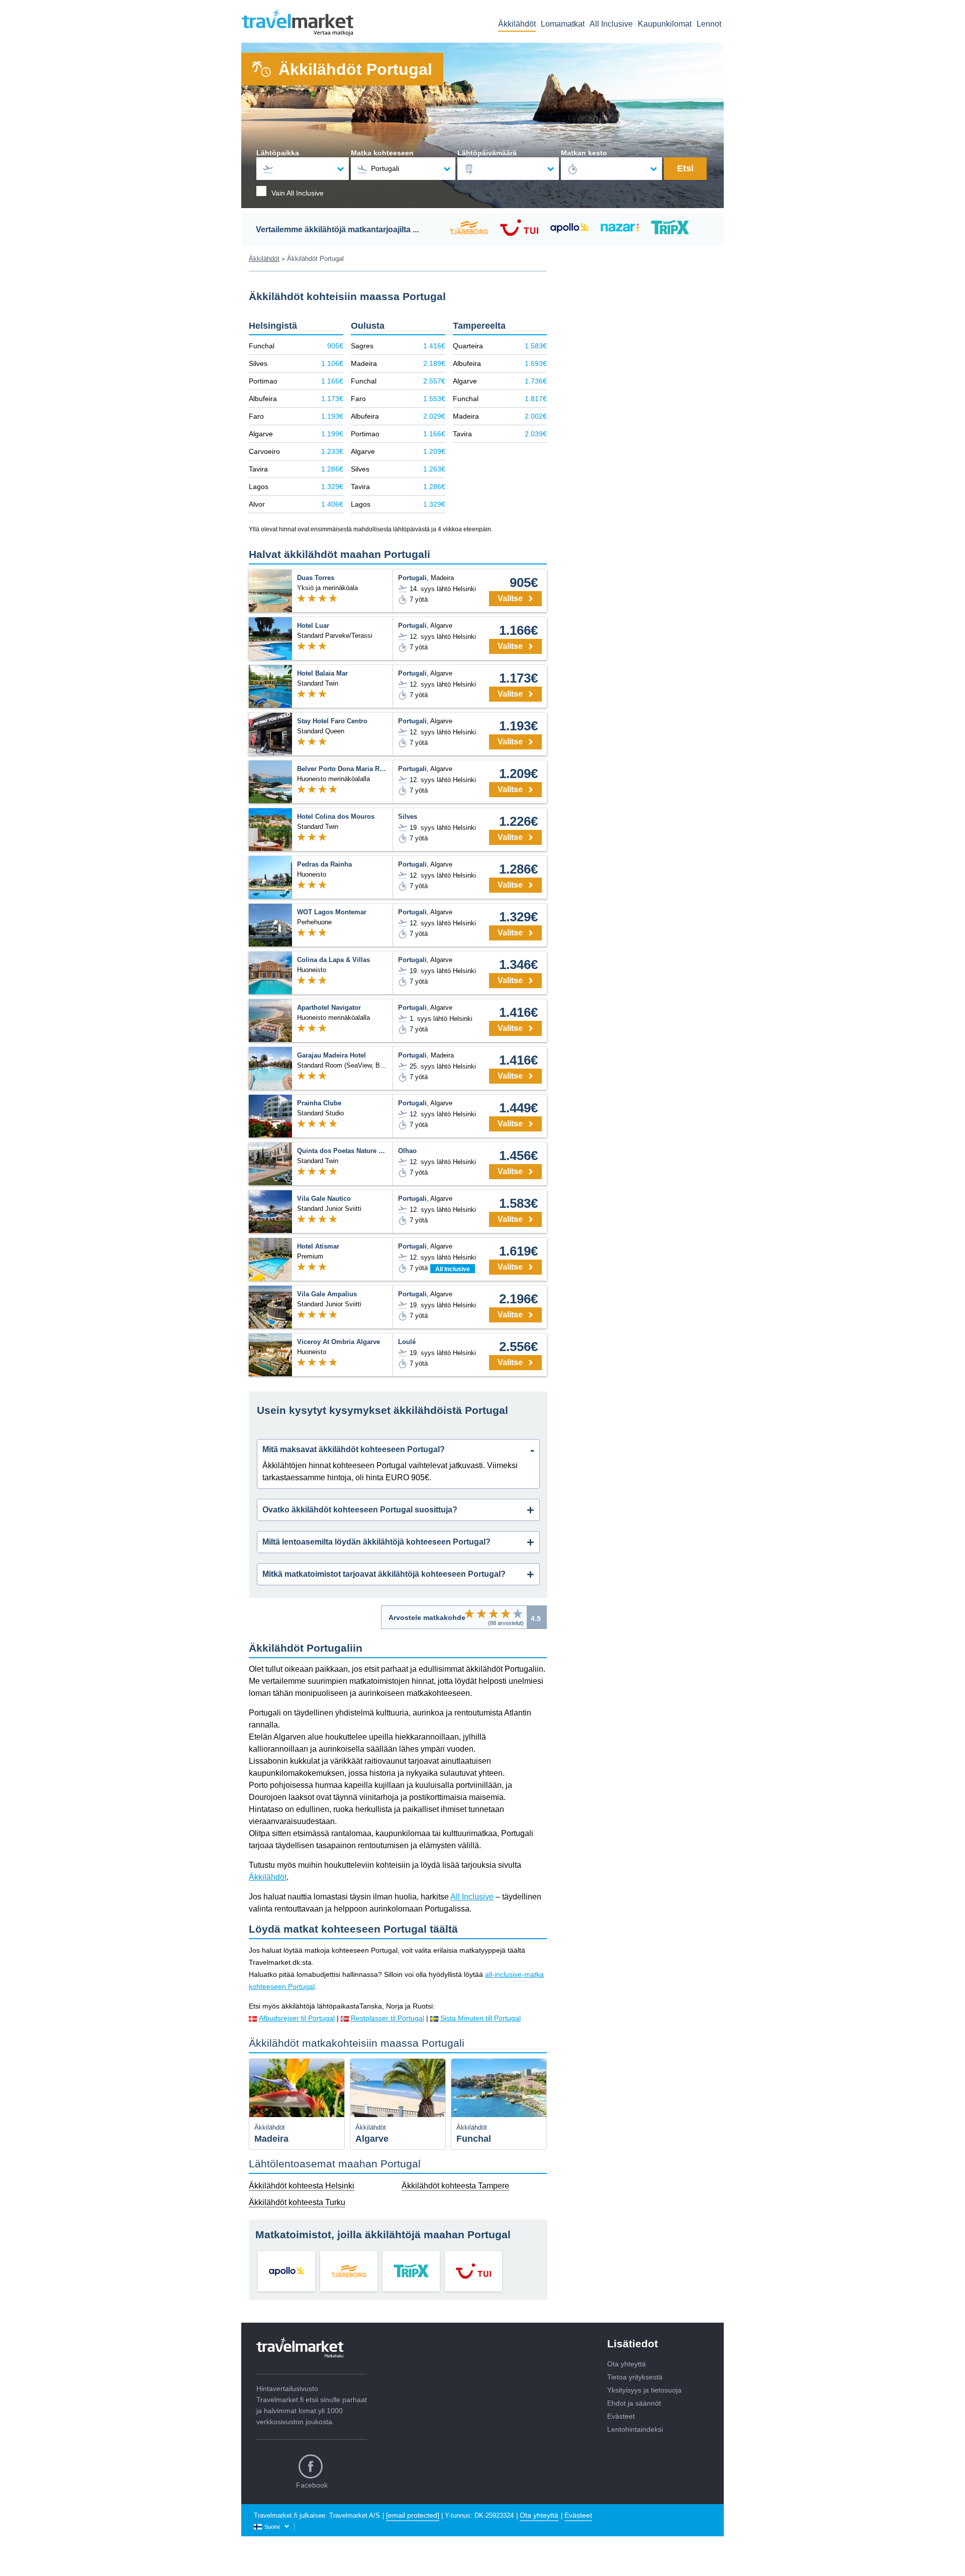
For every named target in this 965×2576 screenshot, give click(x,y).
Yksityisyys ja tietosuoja (644, 2390)
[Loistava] (518, 1613)
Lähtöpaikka (278, 153)
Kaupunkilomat (665, 24)
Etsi (685, 168)
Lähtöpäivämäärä (487, 153)
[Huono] (469, 1613)
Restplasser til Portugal (388, 2018)
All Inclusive (611, 24)
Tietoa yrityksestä (635, 2377)
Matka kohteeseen (382, 153)
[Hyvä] (506, 1613)
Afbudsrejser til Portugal (297, 2018)
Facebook (312, 2485)
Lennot (709, 24)
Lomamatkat (563, 24)
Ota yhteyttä (626, 2364)
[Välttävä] (481, 1613)
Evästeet (621, 2416)
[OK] (494, 1613)
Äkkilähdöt (517, 24)
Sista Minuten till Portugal (480, 2018)
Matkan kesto (584, 153)
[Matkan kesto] (612, 169)
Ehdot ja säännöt (634, 2403)
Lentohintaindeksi (635, 2429)
